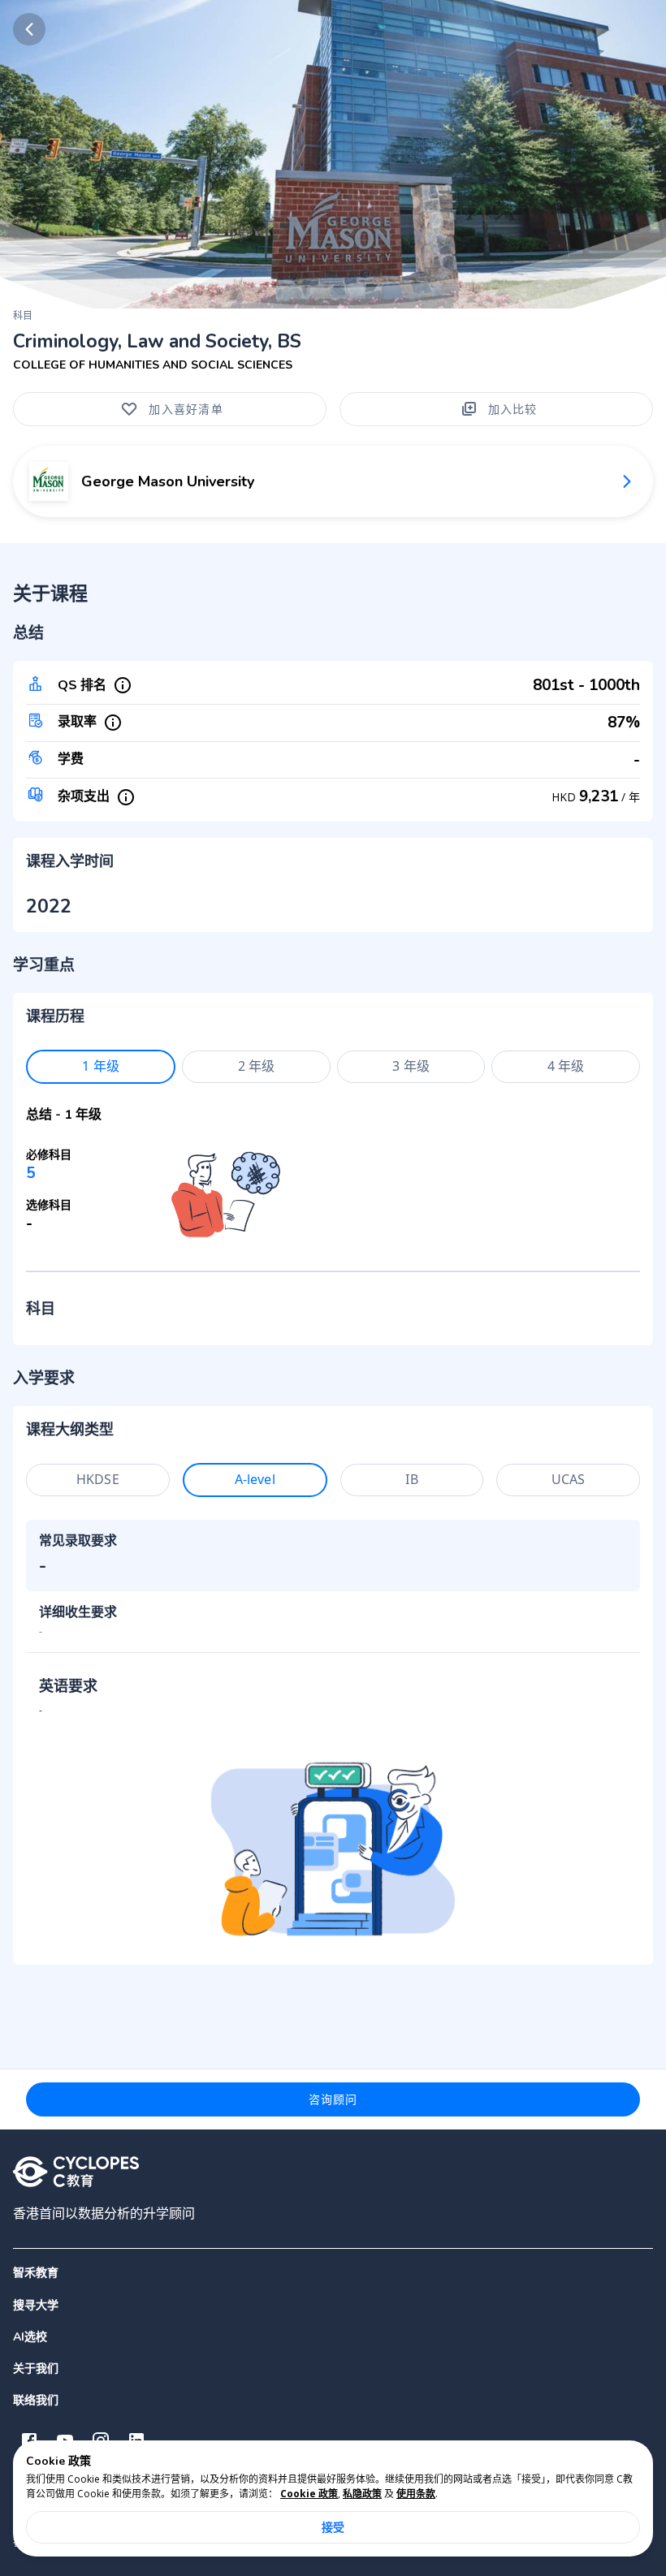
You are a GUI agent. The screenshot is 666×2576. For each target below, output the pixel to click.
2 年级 (257, 1066)
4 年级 (566, 1066)
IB (411, 1479)
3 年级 (411, 1066)
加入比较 (513, 409)
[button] (333, 2305)
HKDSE (98, 1479)
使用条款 (416, 2494)
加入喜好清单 (186, 409)
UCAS (569, 1479)
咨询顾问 (333, 2099)
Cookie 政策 (309, 2494)
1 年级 (101, 1066)
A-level (255, 1479)
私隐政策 (362, 2494)
